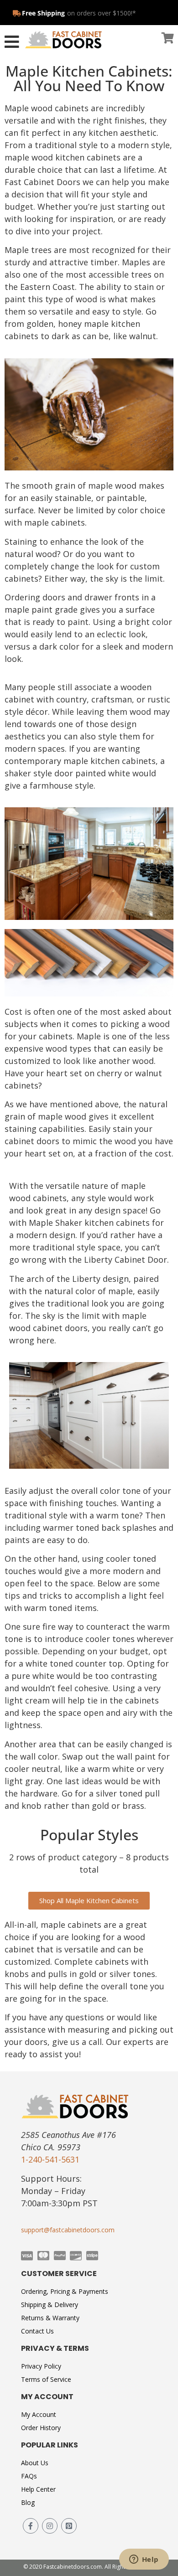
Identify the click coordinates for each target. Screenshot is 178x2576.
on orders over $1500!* (102, 13)
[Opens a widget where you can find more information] (144, 2560)
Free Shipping (43, 13)
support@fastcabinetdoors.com (68, 2230)
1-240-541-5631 (50, 2159)
